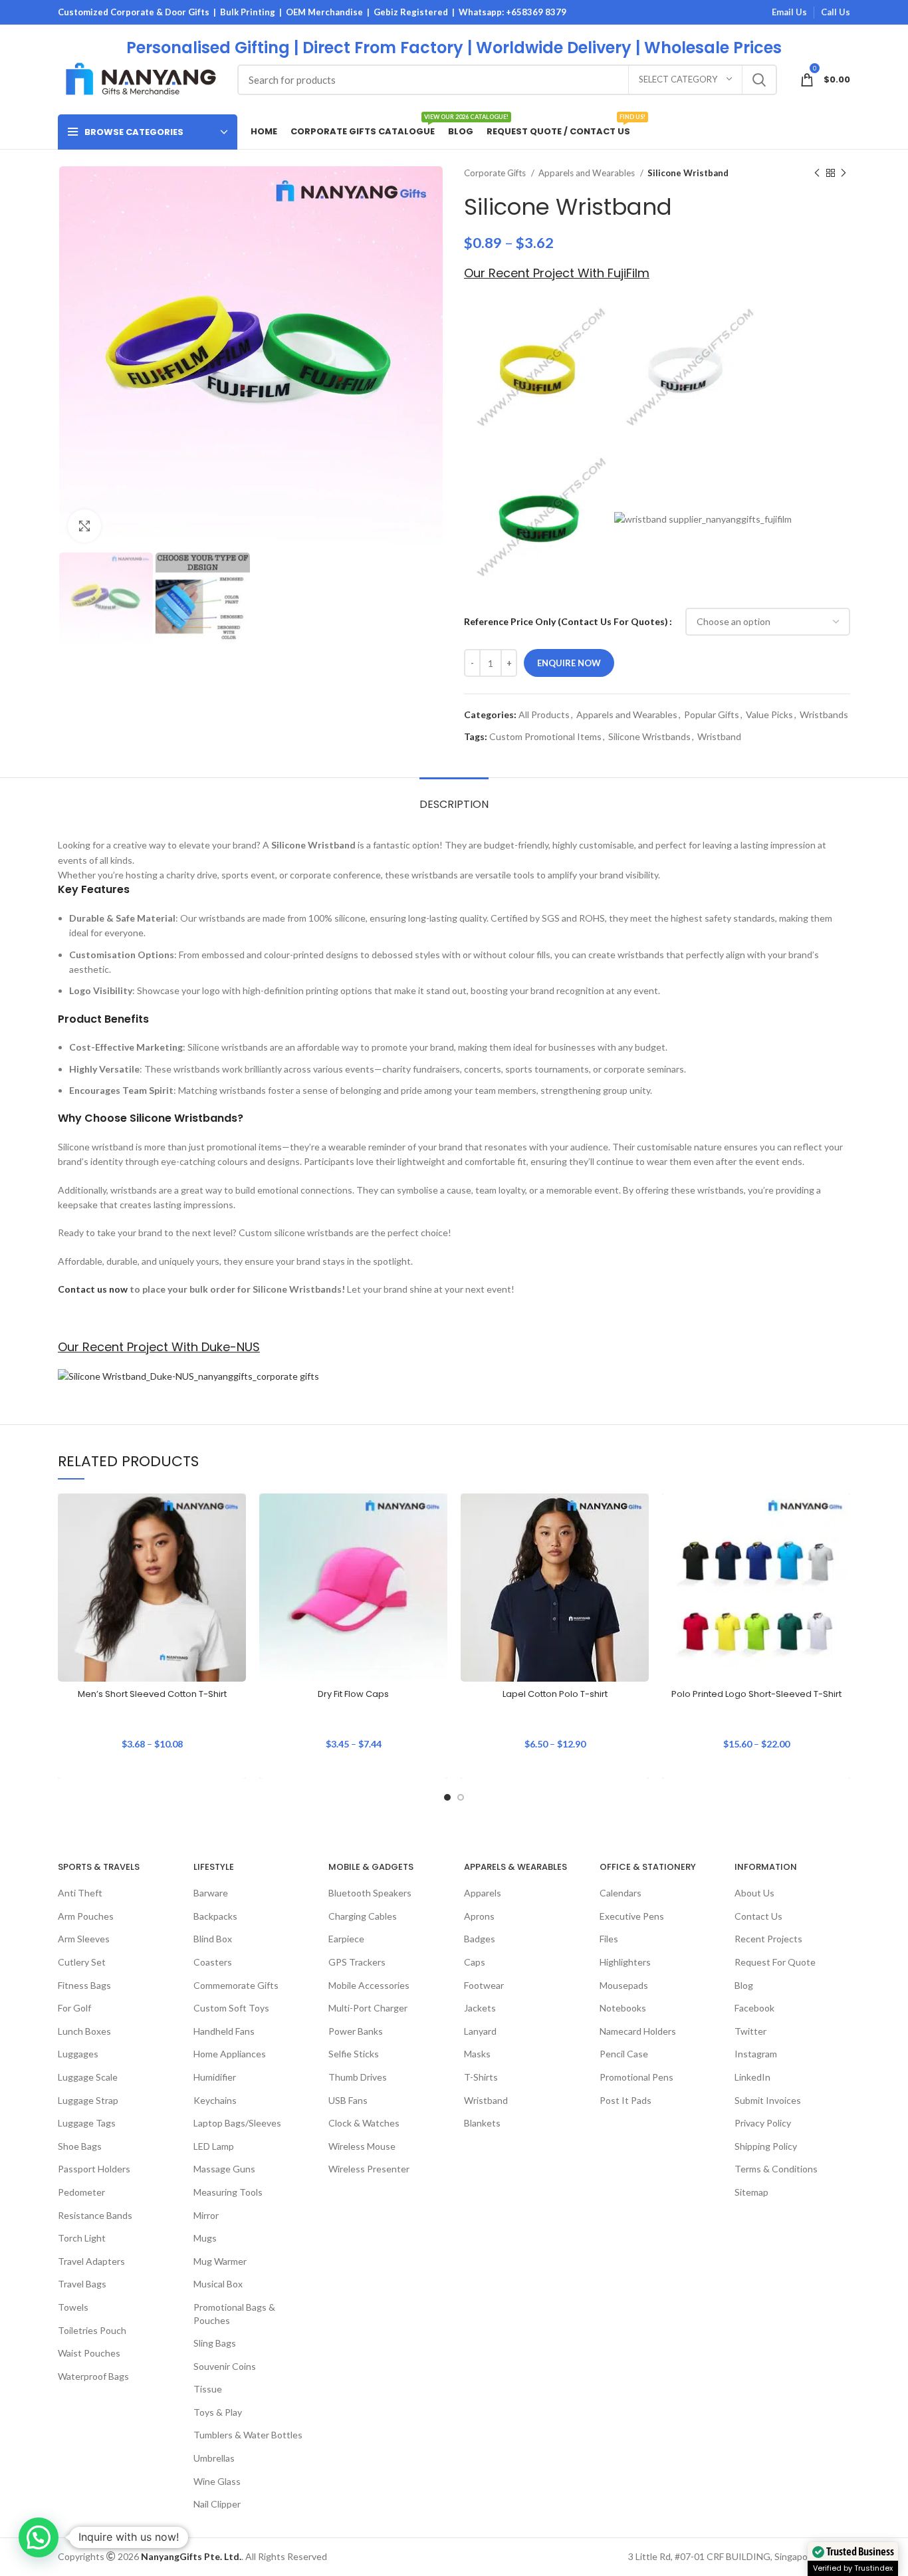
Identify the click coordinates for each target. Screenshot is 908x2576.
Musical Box (218, 2284)
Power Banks (356, 2031)
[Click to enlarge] (84, 526)
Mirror (206, 2215)
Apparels (483, 1893)
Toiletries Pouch (92, 2330)
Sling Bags (215, 2343)
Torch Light (82, 2238)
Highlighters (625, 1962)
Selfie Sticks (354, 2054)
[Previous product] (817, 174)
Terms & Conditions (776, 2169)
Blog (744, 1985)
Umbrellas (214, 2458)
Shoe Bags (80, 2146)
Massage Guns (224, 2169)
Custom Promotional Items (545, 736)
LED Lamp (214, 2146)
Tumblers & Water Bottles (248, 2435)
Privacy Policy (763, 2123)
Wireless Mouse (362, 2146)
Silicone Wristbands (649, 736)
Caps (475, 1962)
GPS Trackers (357, 1962)
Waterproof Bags (93, 2376)
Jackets (480, 2008)
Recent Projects (768, 1939)
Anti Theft (80, 1893)
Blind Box (213, 1939)
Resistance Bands (95, 2215)
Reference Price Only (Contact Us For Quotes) (566, 621)
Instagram (756, 2054)
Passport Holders (94, 2169)
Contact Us (758, 1916)
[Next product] (844, 174)
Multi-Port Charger (368, 2008)
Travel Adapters (91, 2261)
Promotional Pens (636, 2077)
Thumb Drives (358, 2077)
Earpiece (346, 1939)
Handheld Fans (224, 2031)
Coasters (213, 1962)
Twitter (750, 2031)
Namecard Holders (638, 2031)
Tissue (208, 2389)
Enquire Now (569, 663)
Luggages (78, 2054)
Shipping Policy (766, 2146)
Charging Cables (363, 1916)
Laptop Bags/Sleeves (237, 2123)
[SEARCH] (759, 80)
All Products (544, 714)
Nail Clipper (217, 2504)
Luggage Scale (88, 2077)
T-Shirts (481, 2077)
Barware (211, 1893)
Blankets (482, 2123)
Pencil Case (624, 2054)
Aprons (479, 1916)
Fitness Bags (84, 1985)
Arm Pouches (86, 1916)
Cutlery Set (82, 1962)
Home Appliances (230, 2054)
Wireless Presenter (369, 2169)
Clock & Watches (364, 2123)
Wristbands (824, 714)
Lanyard (480, 2031)
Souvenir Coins (225, 2366)
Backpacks (215, 1916)
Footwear (484, 1985)
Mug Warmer (220, 2261)
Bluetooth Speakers (370, 1893)
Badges (480, 1939)
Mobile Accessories (369, 1985)
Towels (73, 2307)
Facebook (754, 2008)
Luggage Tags (87, 2123)
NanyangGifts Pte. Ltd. (191, 2556)
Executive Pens (632, 1916)
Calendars (621, 1893)
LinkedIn (752, 2077)
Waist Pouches (89, 2353)
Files (609, 1939)
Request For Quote (775, 1962)
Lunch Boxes (84, 2031)
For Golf (74, 2008)
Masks (477, 2054)
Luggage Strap (88, 2100)
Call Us (836, 12)
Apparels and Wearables (588, 173)
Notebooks (623, 2008)
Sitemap (751, 2192)
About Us (754, 1893)
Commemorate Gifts (236, 1985)
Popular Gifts (712, 714)
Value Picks (769, 714)
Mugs (205, 2238)
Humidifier (215, 2077)
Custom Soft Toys (231, 2008)
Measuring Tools (228, 2192)
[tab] (454, 798)
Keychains (215, 2100)
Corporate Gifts (496, 173)
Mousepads (624, 1985)
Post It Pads (625, 2100)
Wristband (719, 736)
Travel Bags (82, 2284)
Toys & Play (218, 2412)
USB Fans (348, 2100)
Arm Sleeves (84, 1939)
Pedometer (81, 2192)
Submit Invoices (768, 2100)
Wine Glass (217, 2481)
